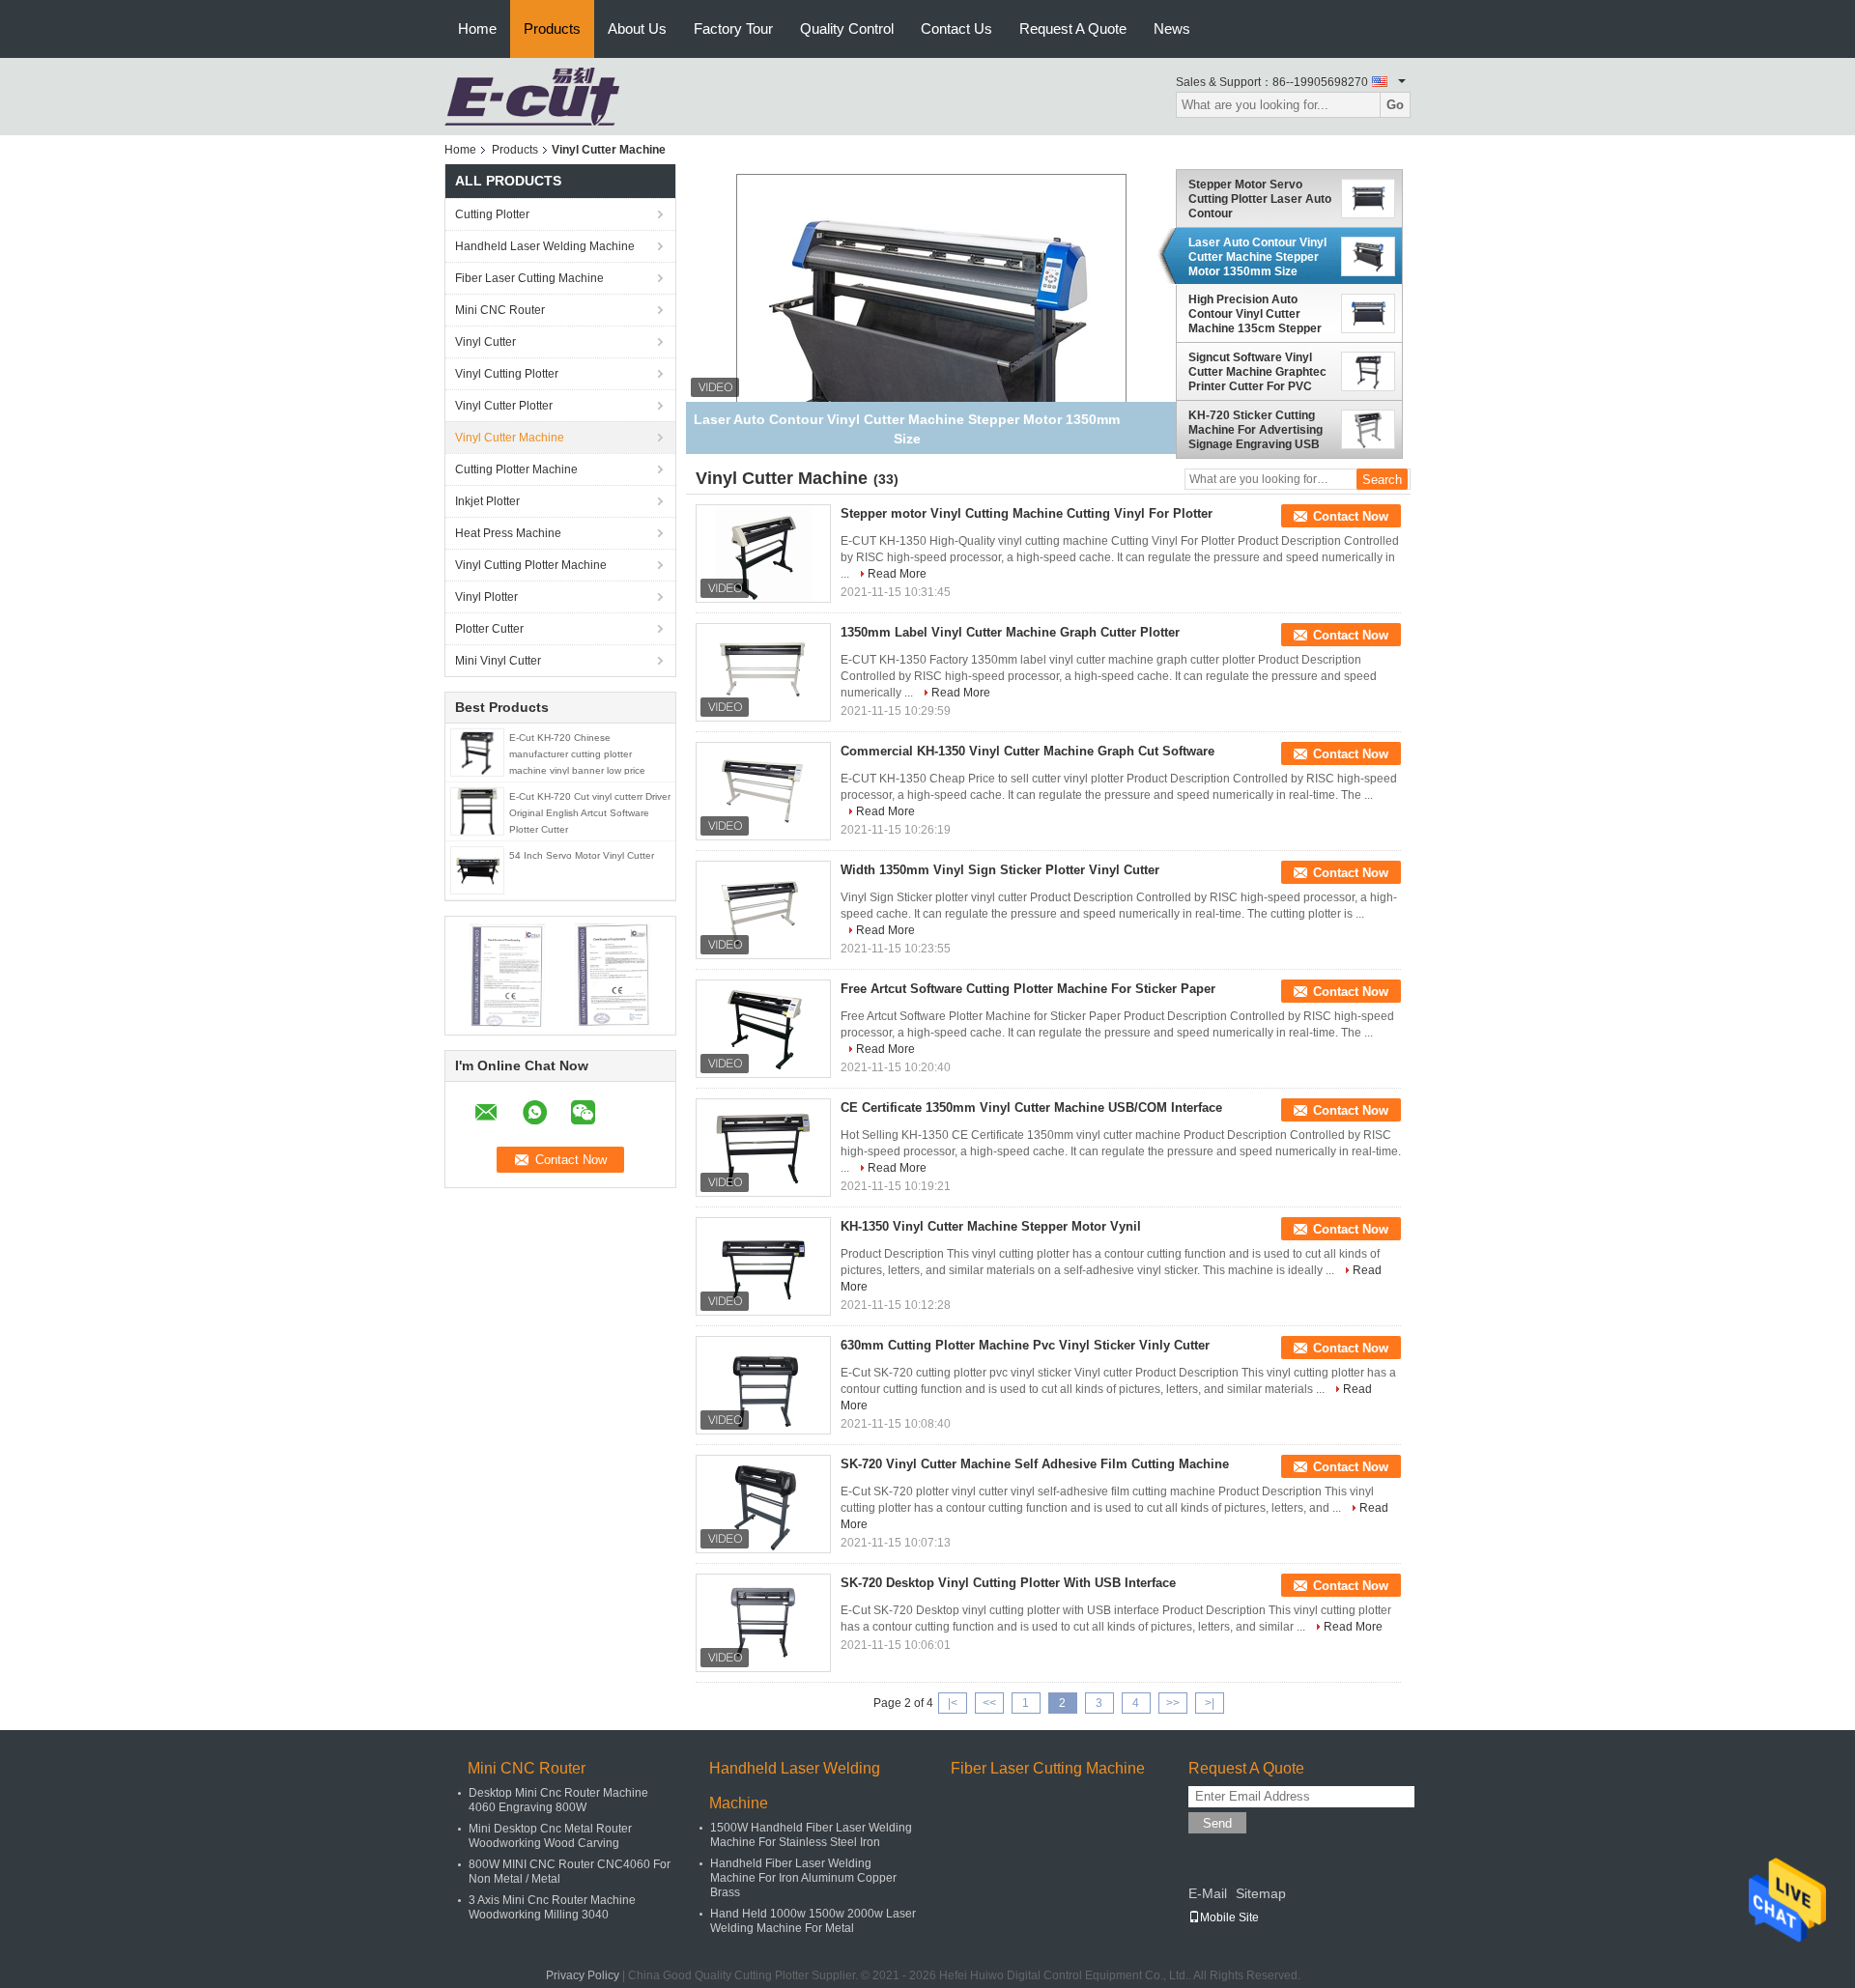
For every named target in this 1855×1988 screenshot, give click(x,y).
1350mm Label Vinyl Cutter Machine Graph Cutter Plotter (1010, 632)
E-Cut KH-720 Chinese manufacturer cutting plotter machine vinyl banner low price (577, 754)
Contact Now (1351, 516)
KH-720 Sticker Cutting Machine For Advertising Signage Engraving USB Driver (1256, 430)
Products (552, 28)
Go (1395, 105)
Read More (897, 574)
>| (1210, 1703)
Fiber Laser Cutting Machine (529, 278)
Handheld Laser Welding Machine (545, 246)
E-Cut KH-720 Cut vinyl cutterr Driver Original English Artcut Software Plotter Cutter (590, 813)
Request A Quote (1073, 28)
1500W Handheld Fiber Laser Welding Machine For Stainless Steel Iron (811, 1835)
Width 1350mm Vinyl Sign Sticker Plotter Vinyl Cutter (1000, 870)
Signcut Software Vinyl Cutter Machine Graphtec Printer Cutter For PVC (1257, 372)
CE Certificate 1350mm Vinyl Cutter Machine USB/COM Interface (1031, 1108)
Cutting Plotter (492, 214)
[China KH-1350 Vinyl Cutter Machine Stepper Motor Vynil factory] (763, 1266)
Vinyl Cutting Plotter (507, 374)
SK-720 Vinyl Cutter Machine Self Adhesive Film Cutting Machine (1035, 1464)
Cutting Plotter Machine (516, 469)
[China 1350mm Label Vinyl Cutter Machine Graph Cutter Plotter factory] (763, 672)
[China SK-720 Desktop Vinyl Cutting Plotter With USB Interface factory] (763, 1623)
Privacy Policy (583, 1975)
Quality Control (847, 28)
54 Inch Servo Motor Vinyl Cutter (582, 855)
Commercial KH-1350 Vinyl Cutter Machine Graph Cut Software (1027, 751)
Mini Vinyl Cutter (498, 661)
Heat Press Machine (508, 533)
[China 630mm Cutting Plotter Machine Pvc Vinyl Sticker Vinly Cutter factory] (763, 1385)
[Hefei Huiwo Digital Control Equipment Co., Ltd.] (532, 96)
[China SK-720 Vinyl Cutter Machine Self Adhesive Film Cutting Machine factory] (763, 1504)
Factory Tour (733, 28)
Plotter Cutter (489, 629)
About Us (637, 28)
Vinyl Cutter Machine (510, 438)
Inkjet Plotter (487, 501)
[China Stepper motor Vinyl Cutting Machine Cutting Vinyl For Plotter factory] (763, 554)
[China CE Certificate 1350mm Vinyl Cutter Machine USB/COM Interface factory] (763, 1148)
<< (989, 1703)
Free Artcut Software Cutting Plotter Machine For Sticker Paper (1028, 989)
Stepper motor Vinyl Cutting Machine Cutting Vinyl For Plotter (1027, 513)
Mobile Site (1229, 1917)
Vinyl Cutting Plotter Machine (531, 565)
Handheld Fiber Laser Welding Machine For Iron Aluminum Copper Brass (803, 1878)
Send (1217, 1823)
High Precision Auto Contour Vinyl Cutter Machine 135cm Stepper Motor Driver (1255, 314)
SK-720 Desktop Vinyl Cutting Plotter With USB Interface (1008, 1583)
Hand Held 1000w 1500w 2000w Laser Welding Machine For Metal (813, 1921)
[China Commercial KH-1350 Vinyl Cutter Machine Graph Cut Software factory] (763, 791)
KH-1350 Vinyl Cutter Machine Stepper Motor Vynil (991, 1226)
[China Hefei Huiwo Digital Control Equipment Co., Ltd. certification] (508, 975)
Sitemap (1261, 1893)
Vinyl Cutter (485, 342)
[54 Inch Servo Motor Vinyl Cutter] (477, 869)
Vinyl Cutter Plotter (504, 406)
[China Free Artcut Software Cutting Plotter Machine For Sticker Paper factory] (763, 1029)
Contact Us (956, 28)
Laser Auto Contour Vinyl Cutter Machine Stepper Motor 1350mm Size (1257, 257)
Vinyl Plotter (486, 597)
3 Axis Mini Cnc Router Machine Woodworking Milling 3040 (552, 1907)
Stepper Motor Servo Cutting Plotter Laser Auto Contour (1260, 199)
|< (953, 1703)
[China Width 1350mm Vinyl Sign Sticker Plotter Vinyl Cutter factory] (763, 910)
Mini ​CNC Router (500, 310)
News (1172, 28)
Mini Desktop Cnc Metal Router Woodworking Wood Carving (550, 1836)
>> (1173, 1703)
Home (477, 28)
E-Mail (1208, 1893)
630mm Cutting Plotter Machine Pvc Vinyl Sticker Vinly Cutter (1025, 1345)
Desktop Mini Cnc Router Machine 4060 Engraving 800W (558, 1800)
